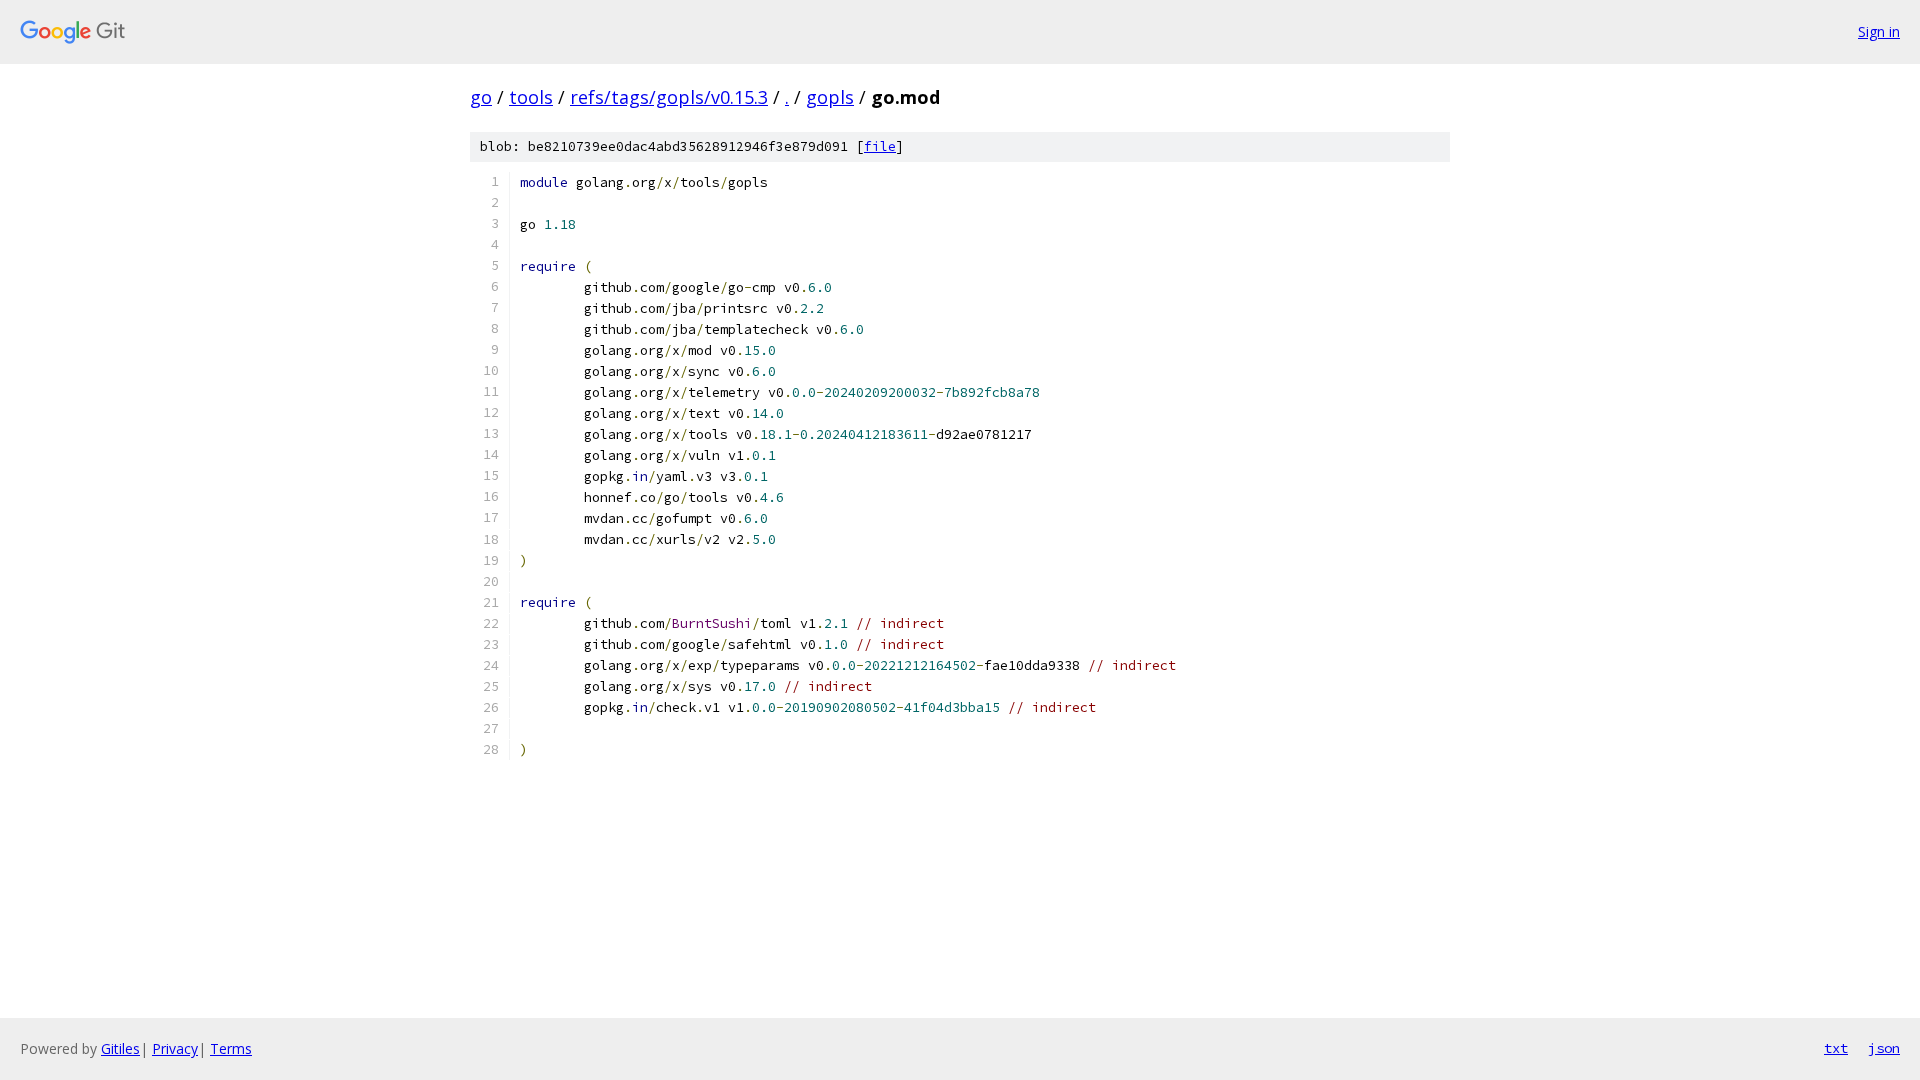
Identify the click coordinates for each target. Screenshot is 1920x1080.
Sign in (1879, 31)
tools (531, 97)
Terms (231, 1048)
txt (1836, 1048)
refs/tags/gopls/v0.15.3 (669, 97)
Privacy (175, 1048)
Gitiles (120, 1048)
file (880, 146)
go (481, 97)
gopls (830, 97)
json (1884, 1048)
